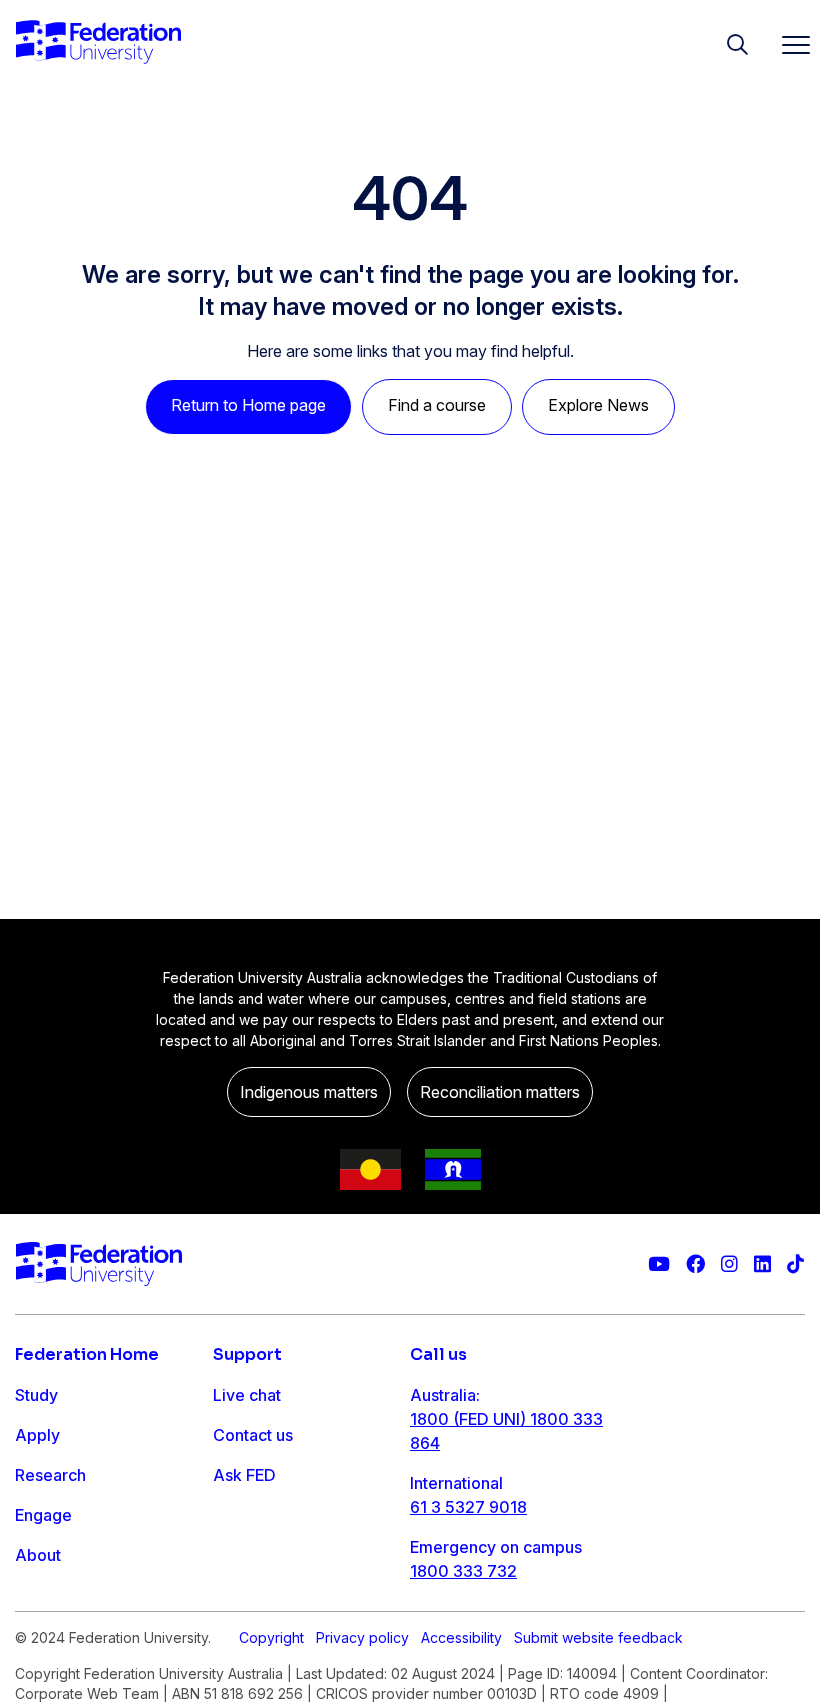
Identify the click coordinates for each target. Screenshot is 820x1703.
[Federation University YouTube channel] (659, 1264)
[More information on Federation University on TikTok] (795, 1264)
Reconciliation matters (500, 1092)
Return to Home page (248, 405)
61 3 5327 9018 (468, 1507)
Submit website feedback (598, 1637)
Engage (43, 1515)
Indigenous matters (309, 1092)
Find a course (437, 405)
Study (36, 1395)
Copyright (271, 1637)
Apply (37, 1435)
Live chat (247, 1395)
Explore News (598, 405)
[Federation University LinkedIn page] (762, 1264)
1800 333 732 (463, 1571)
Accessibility (461, 1637)
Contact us (253, 1435)
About (38, 1555)
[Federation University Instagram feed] (729, 1264)
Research (50, 1475)
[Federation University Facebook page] (695, 1264)
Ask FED (244, 1475)
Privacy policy (362, 1637)
